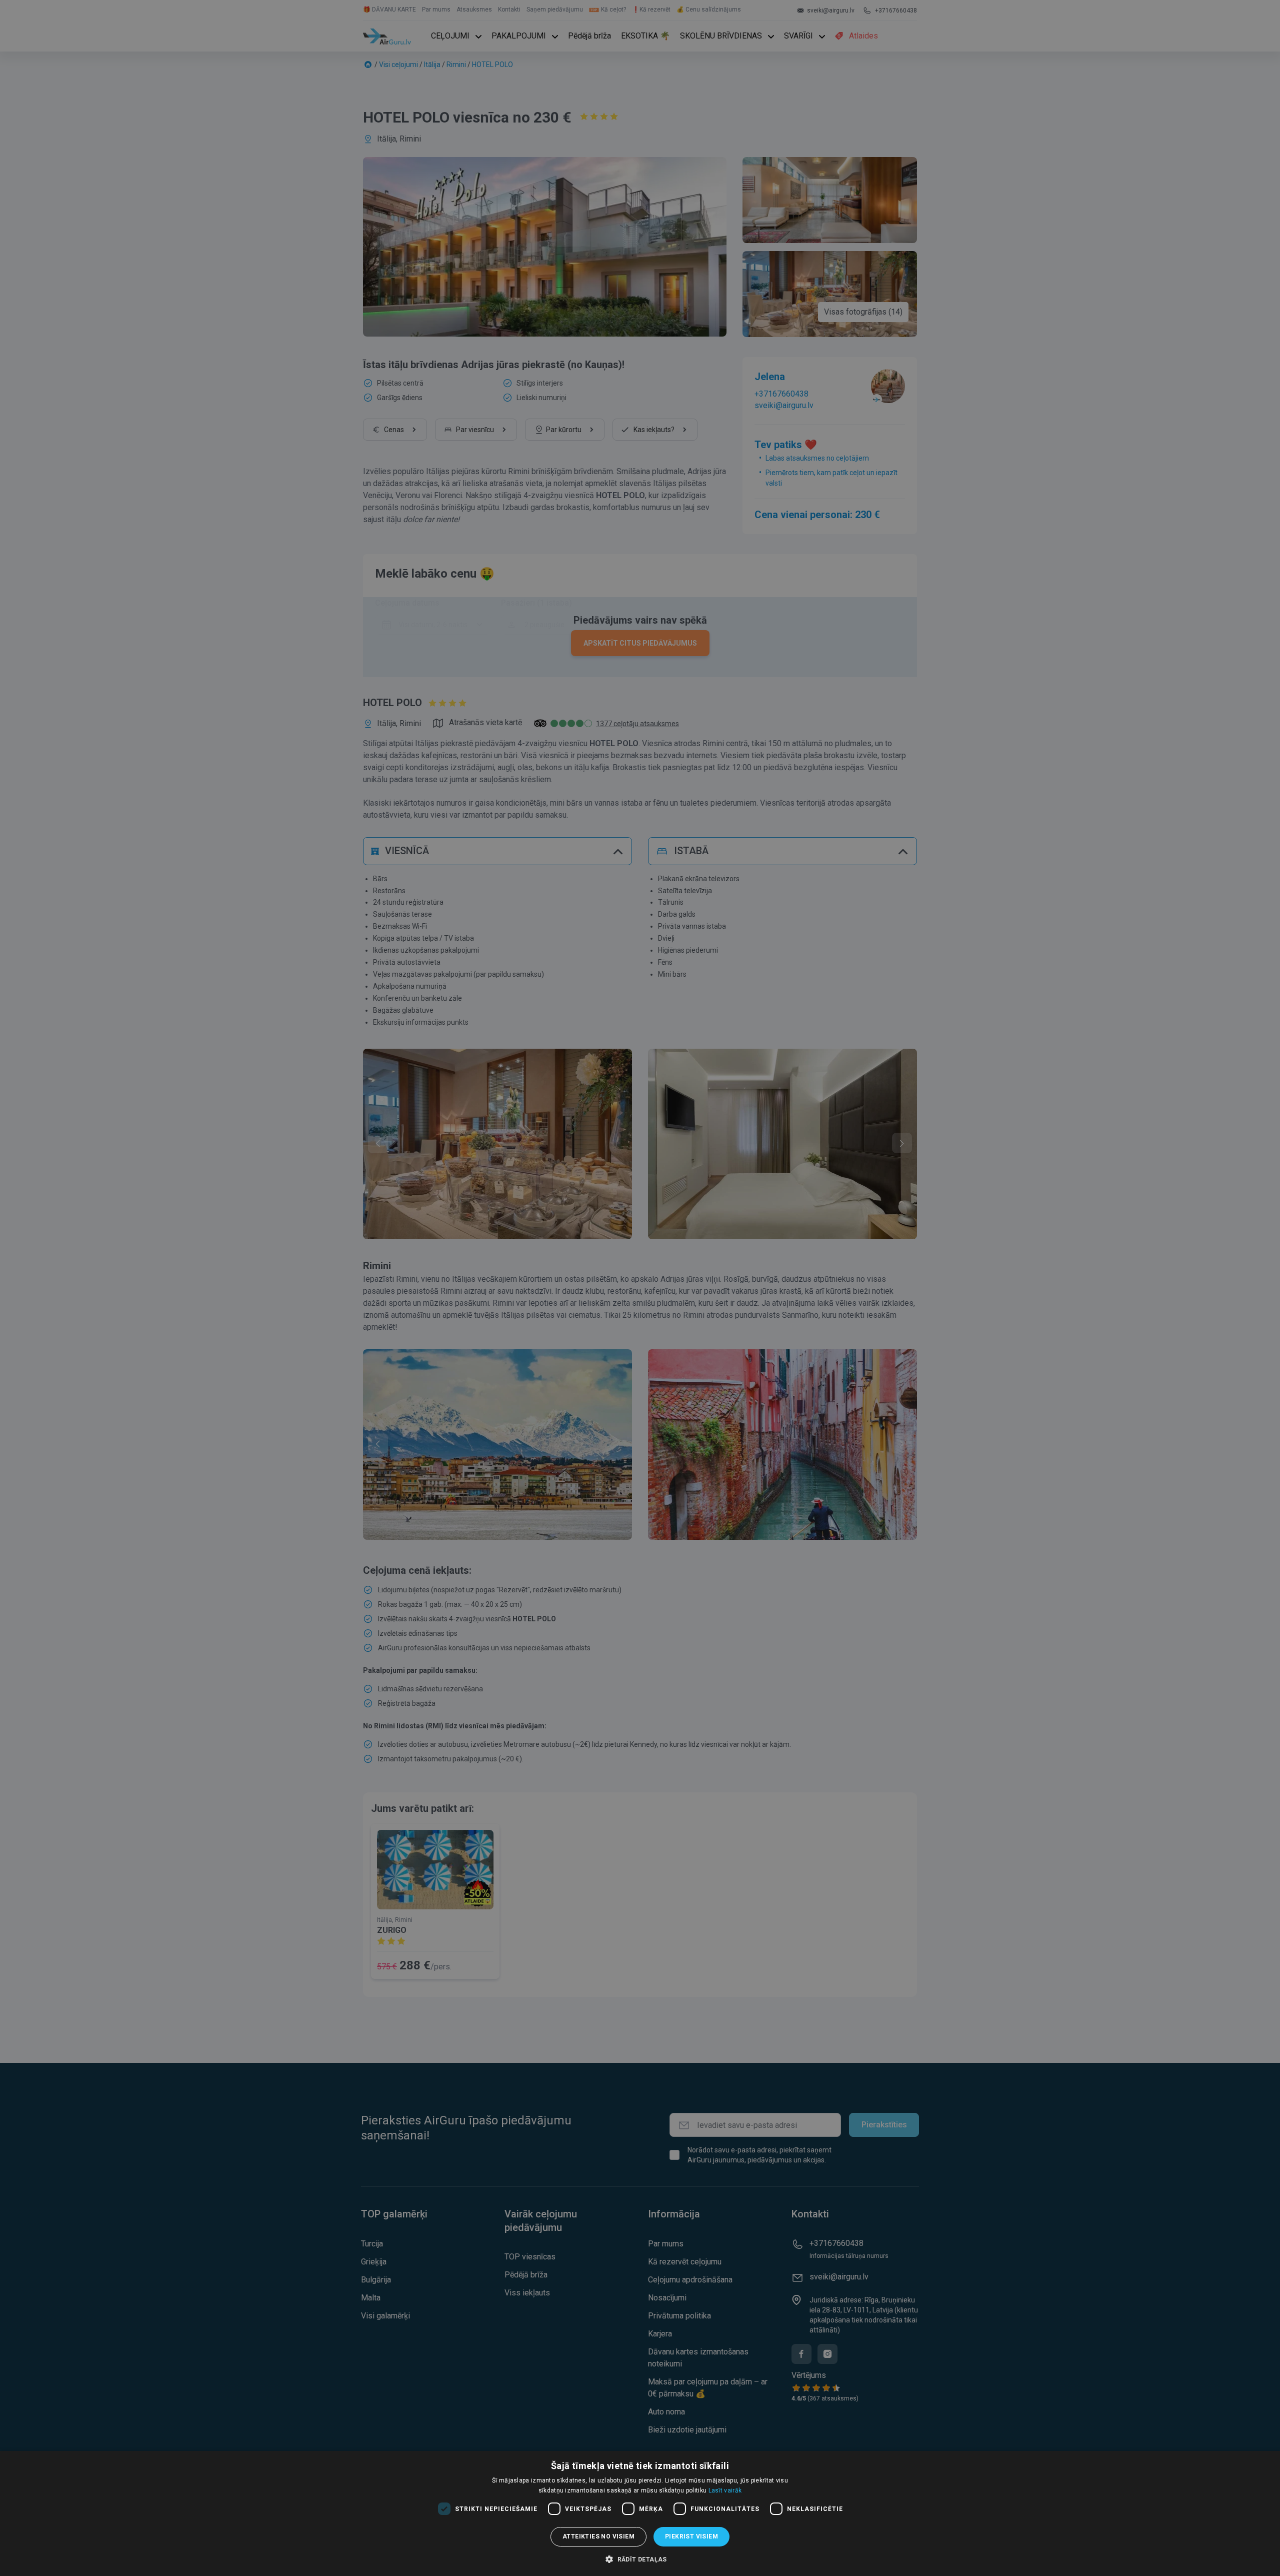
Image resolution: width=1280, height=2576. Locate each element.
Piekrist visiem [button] (691, 2536)
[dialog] (640, 2513)
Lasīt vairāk (725, 2490)
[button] (640, 2559)
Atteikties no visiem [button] (598, 2536)
